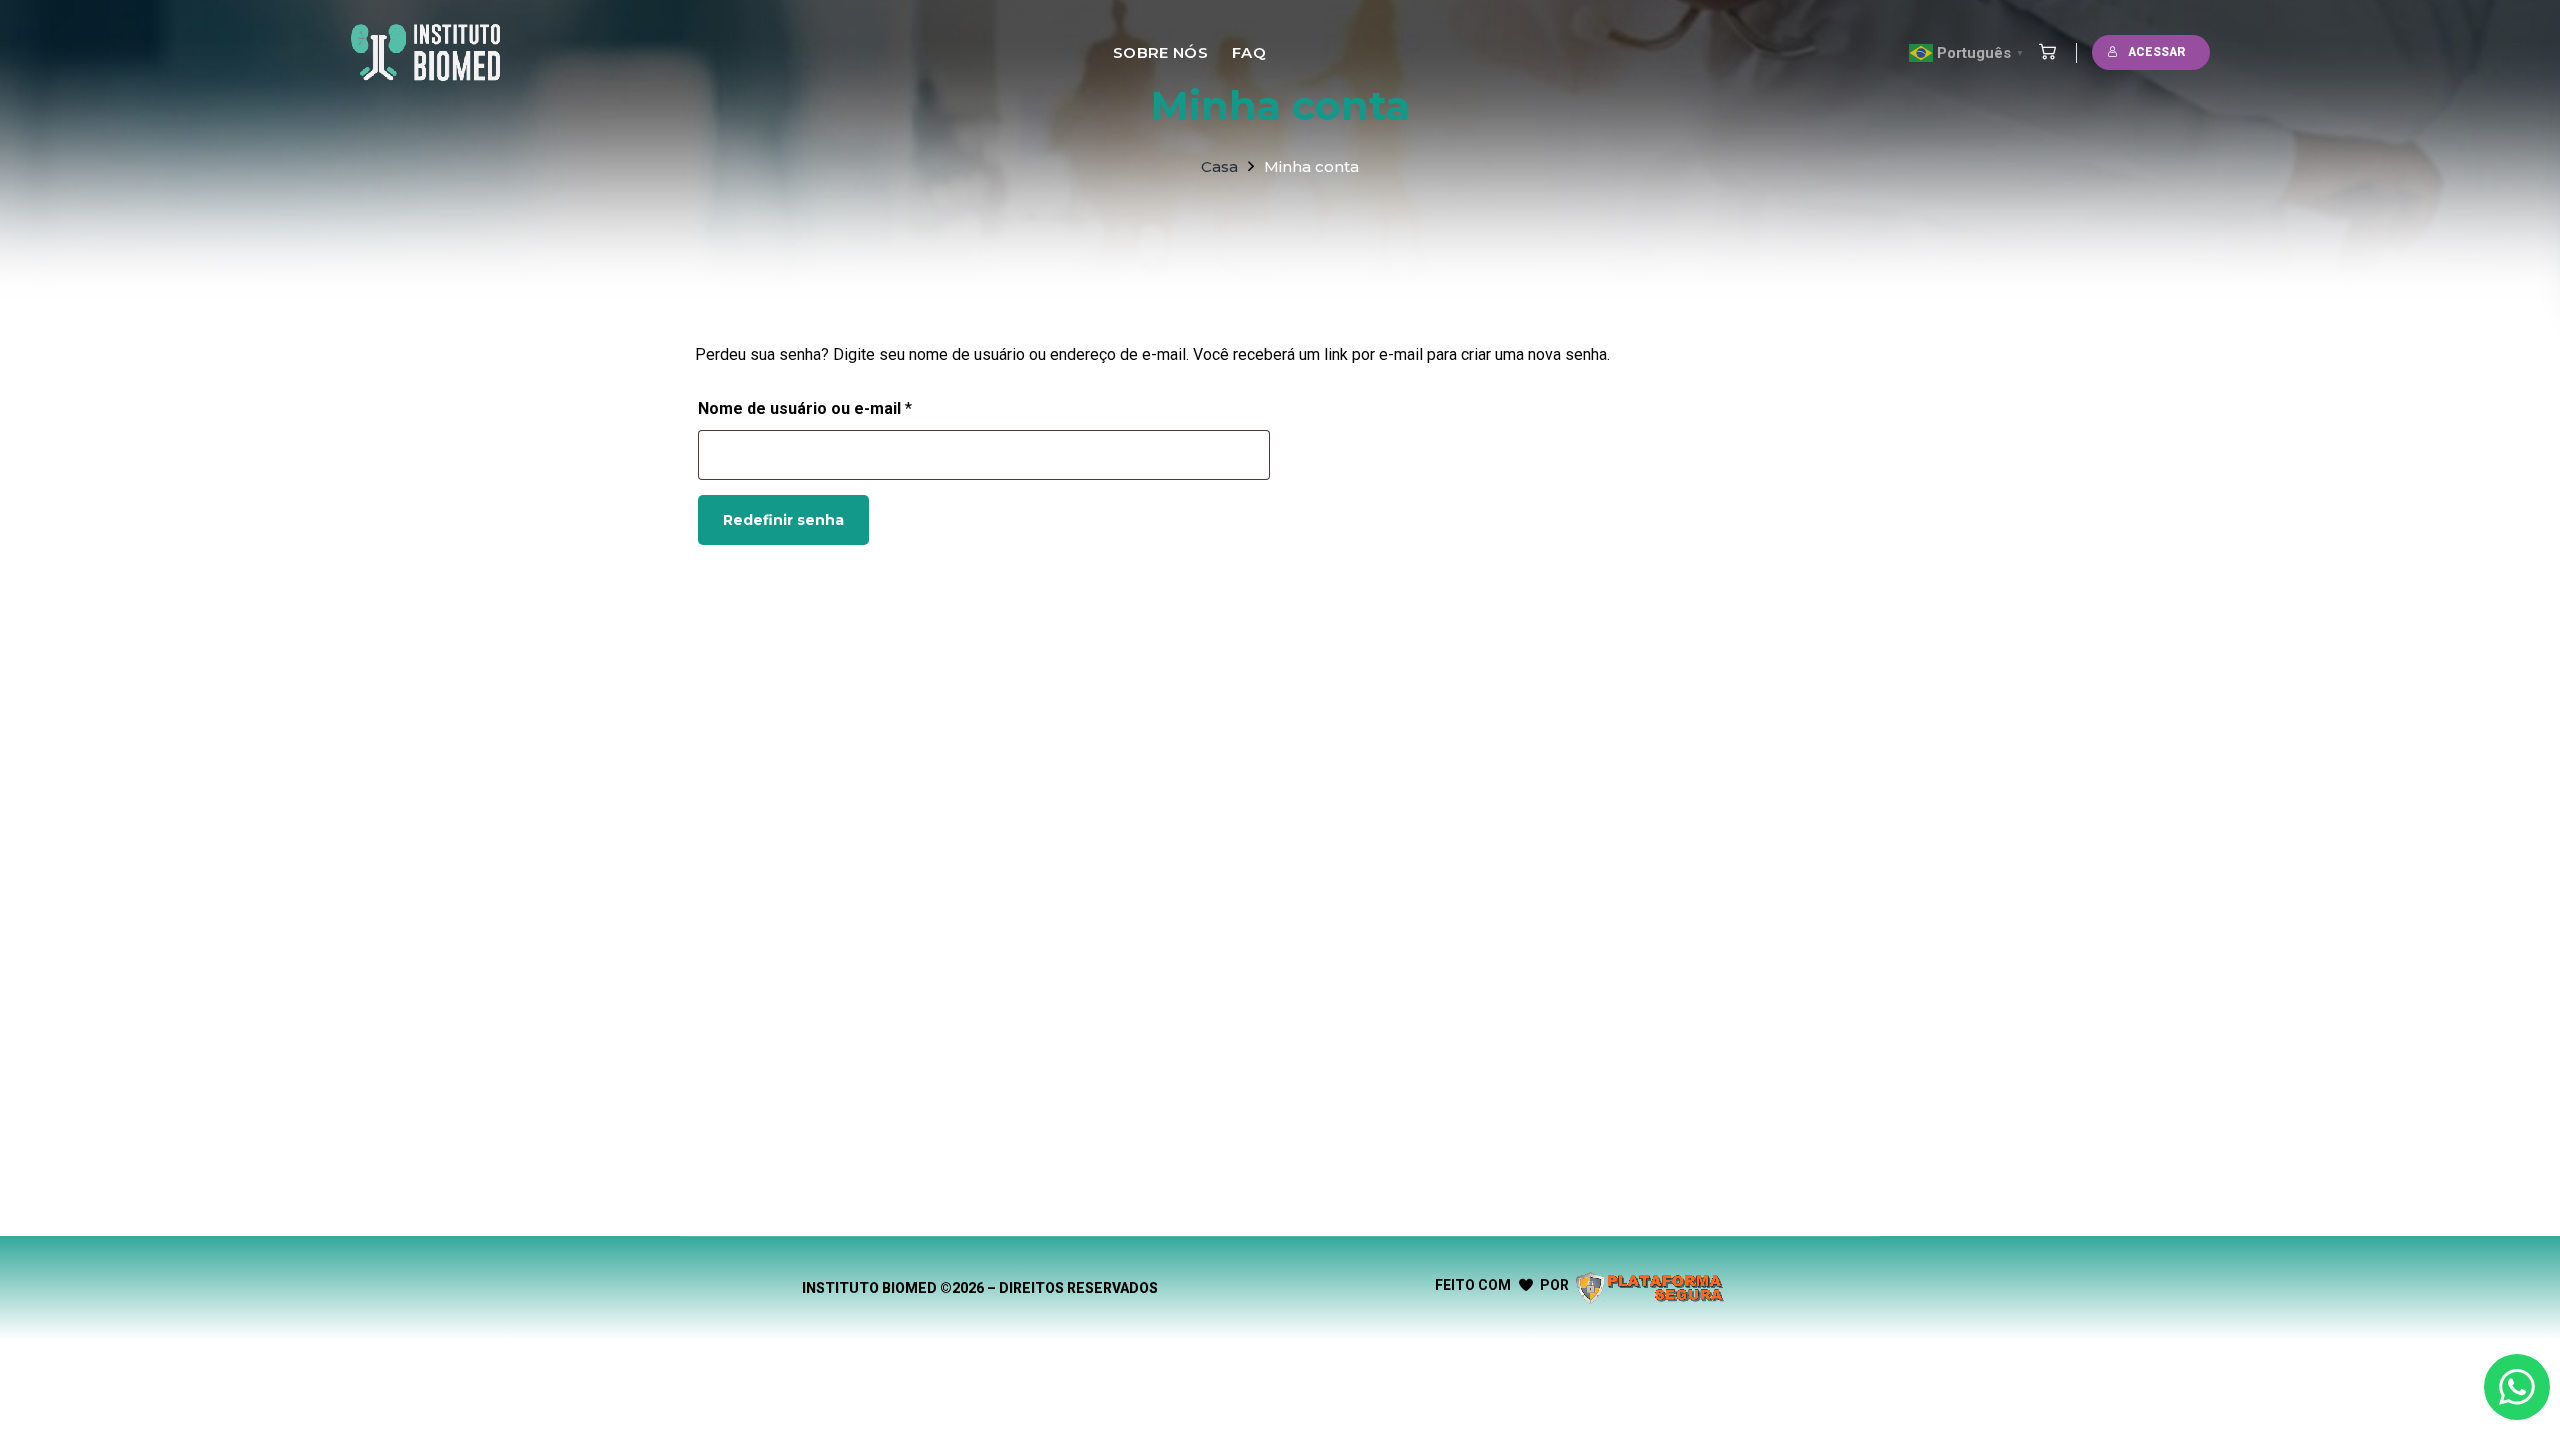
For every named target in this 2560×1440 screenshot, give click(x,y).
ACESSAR (2156, 52)
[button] (2042, 52)
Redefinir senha (783, 520)
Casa (1219, 166)
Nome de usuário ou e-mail (848, 405)
